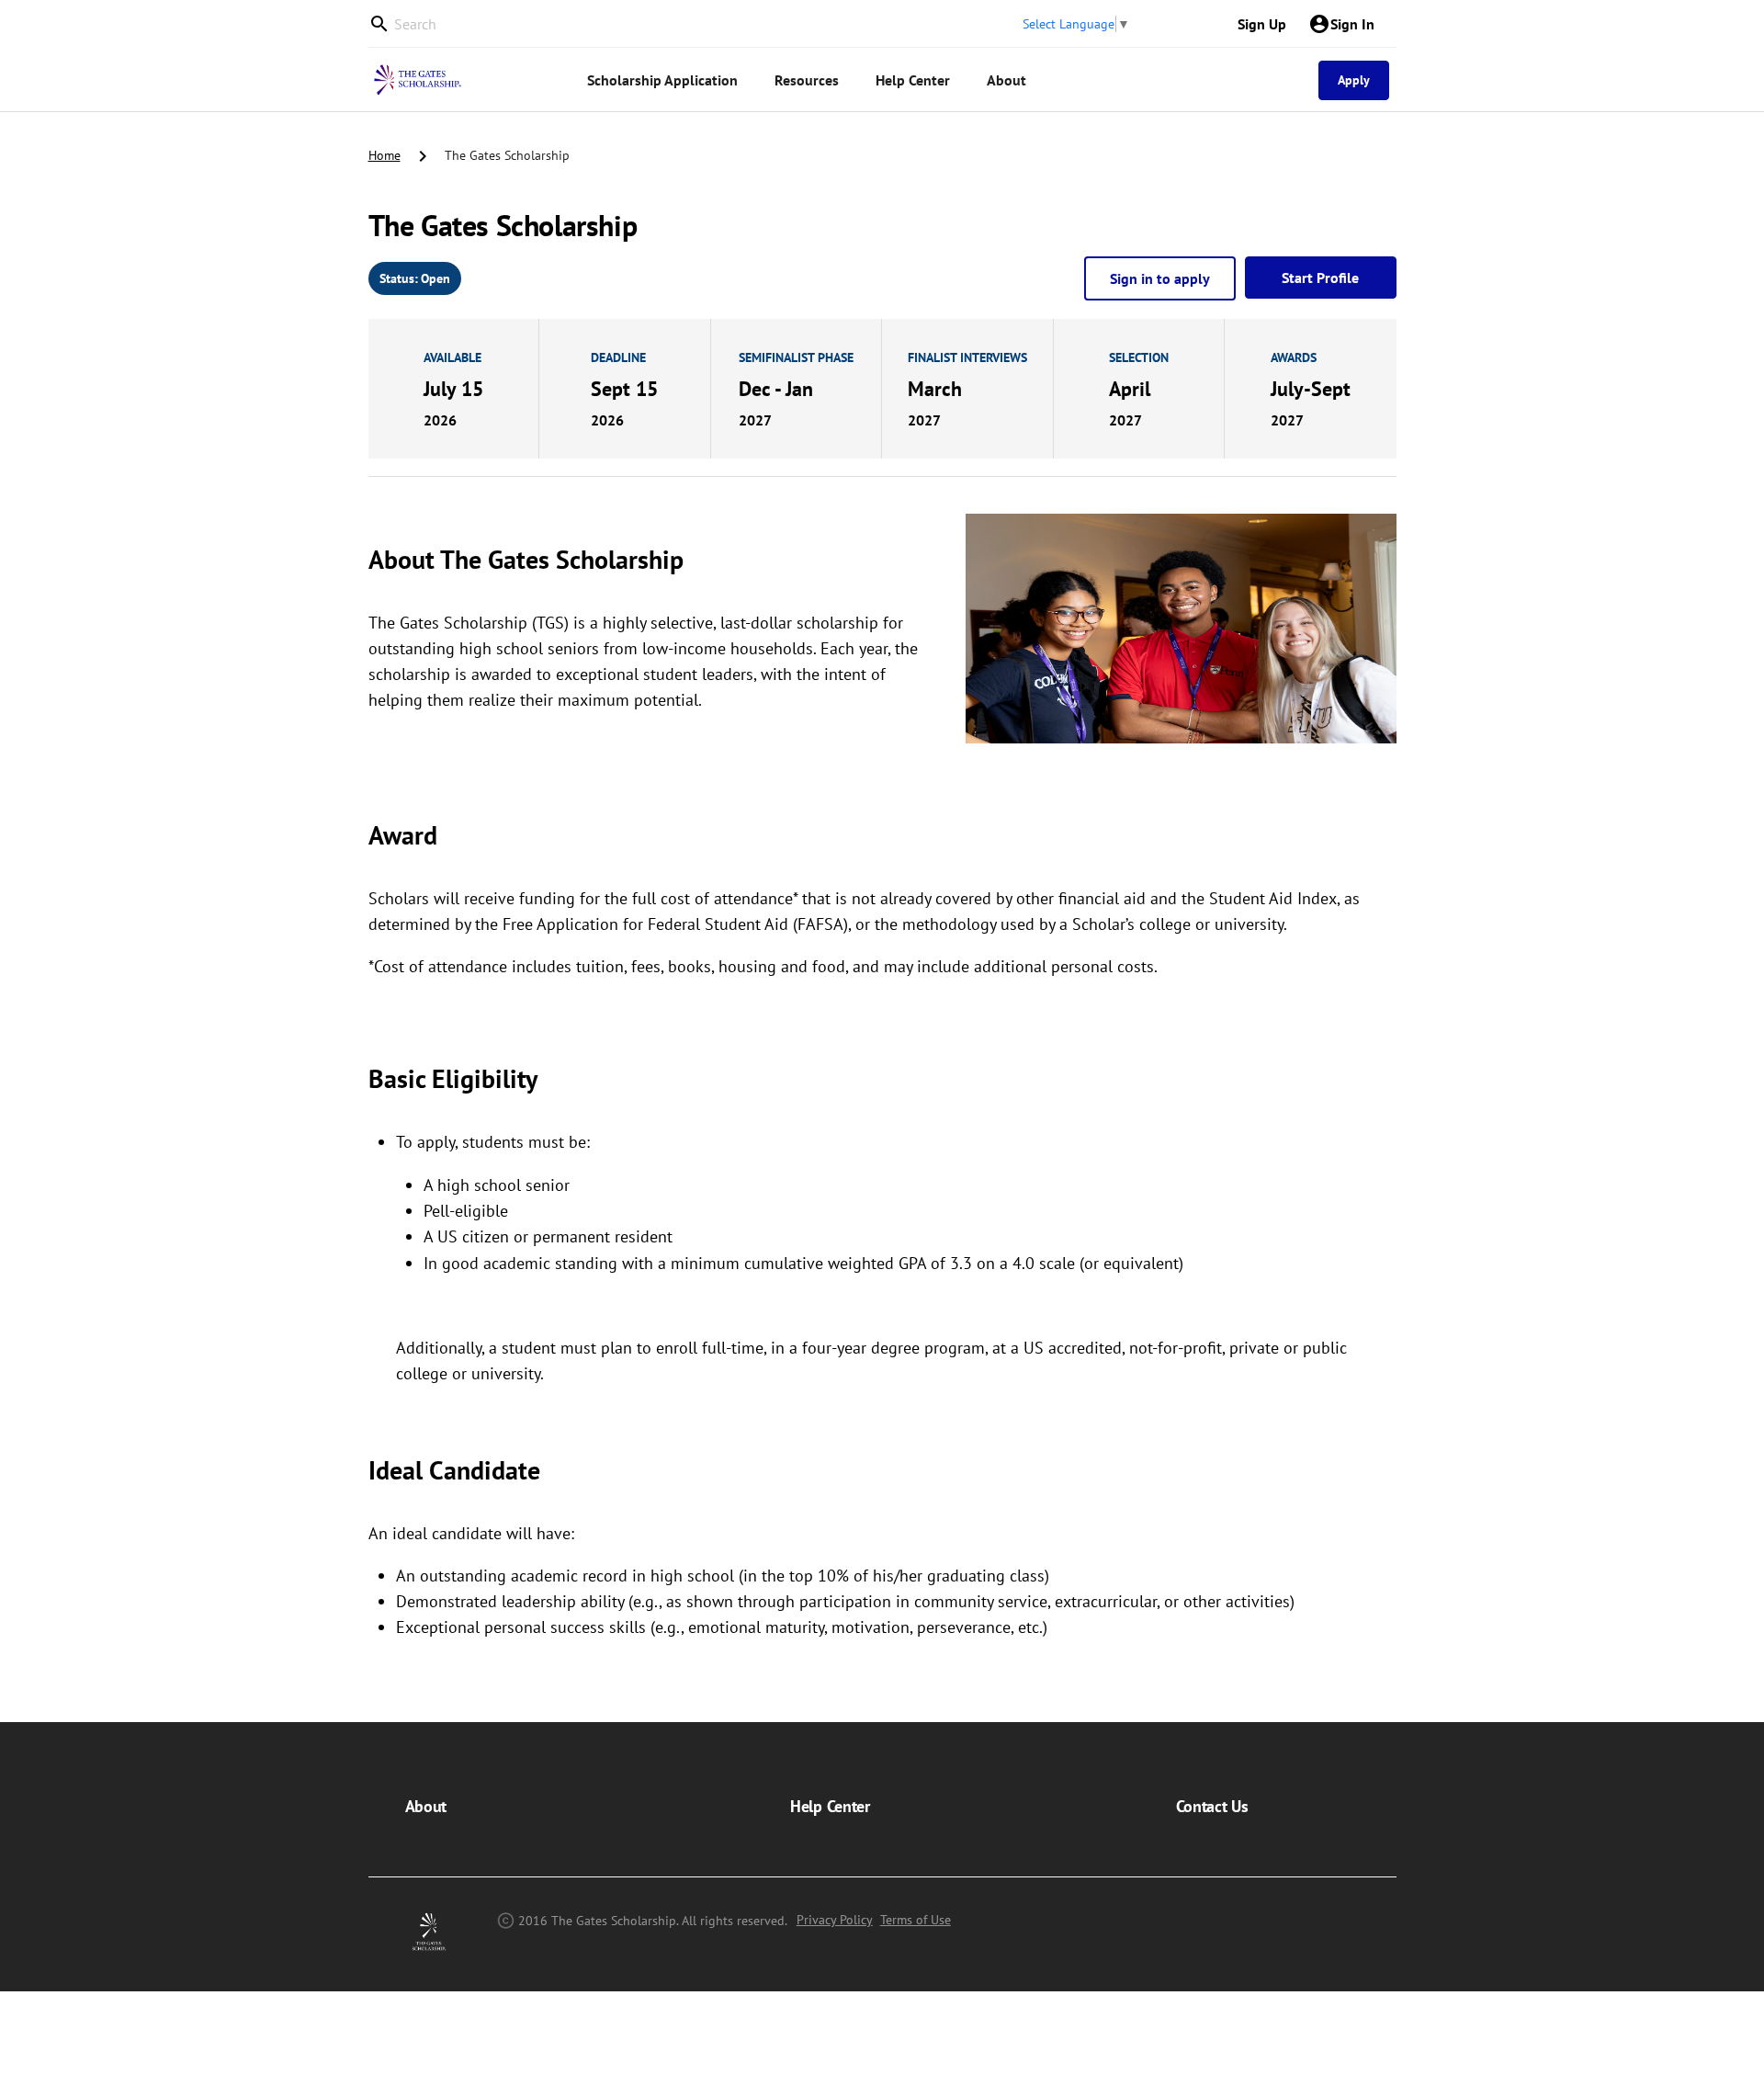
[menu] (888, 80)
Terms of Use (916, 1920)
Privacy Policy (835, 1920)
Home (384, 155)
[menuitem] (662, 80)
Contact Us (1212, 1806)
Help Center (830, 1806)
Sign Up (1262, 24)
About (426, 1806)
